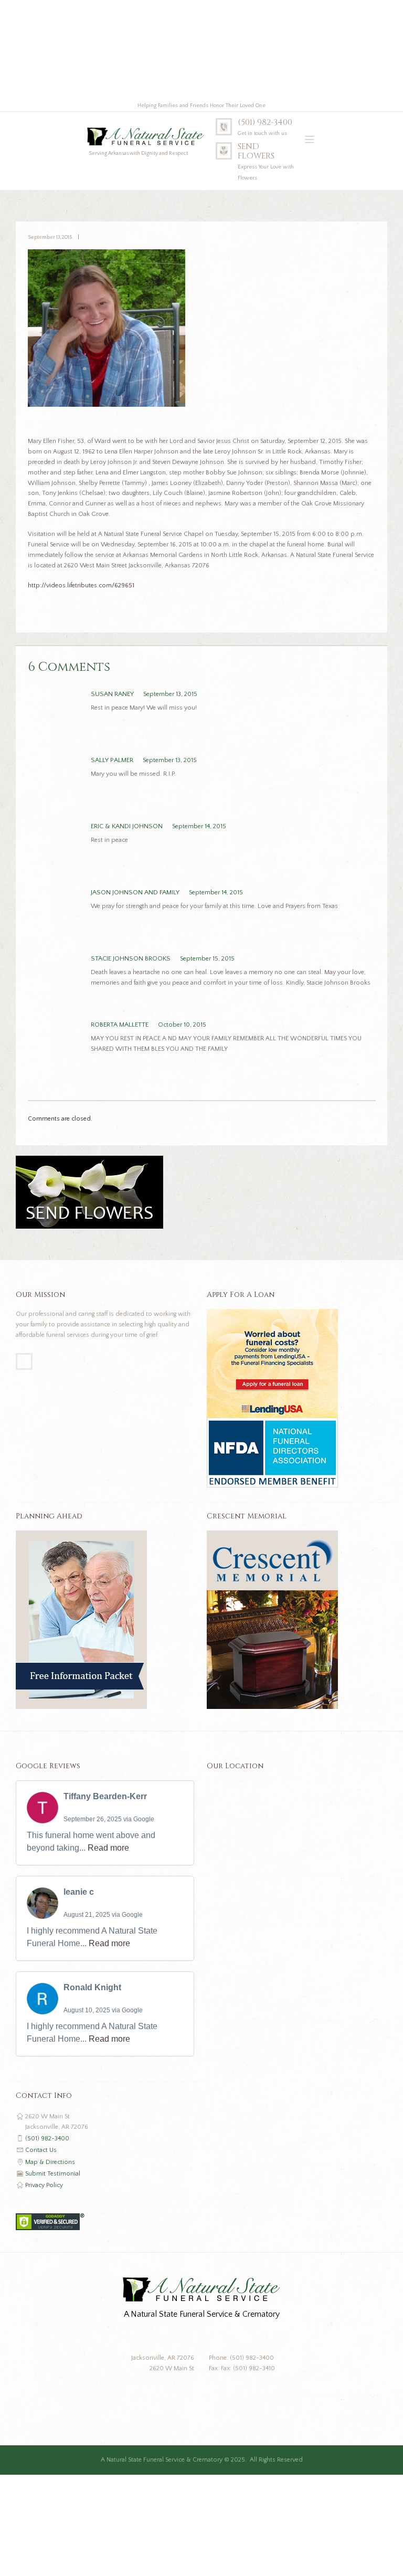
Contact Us (41, 2150)
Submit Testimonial (53, 2174)
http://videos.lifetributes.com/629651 (81, 585)
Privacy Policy (44, 2185)
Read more (108, 1848)
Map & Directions (50, 2162)
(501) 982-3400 (265, 123)
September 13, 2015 (50, 237)
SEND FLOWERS (256, 152)
